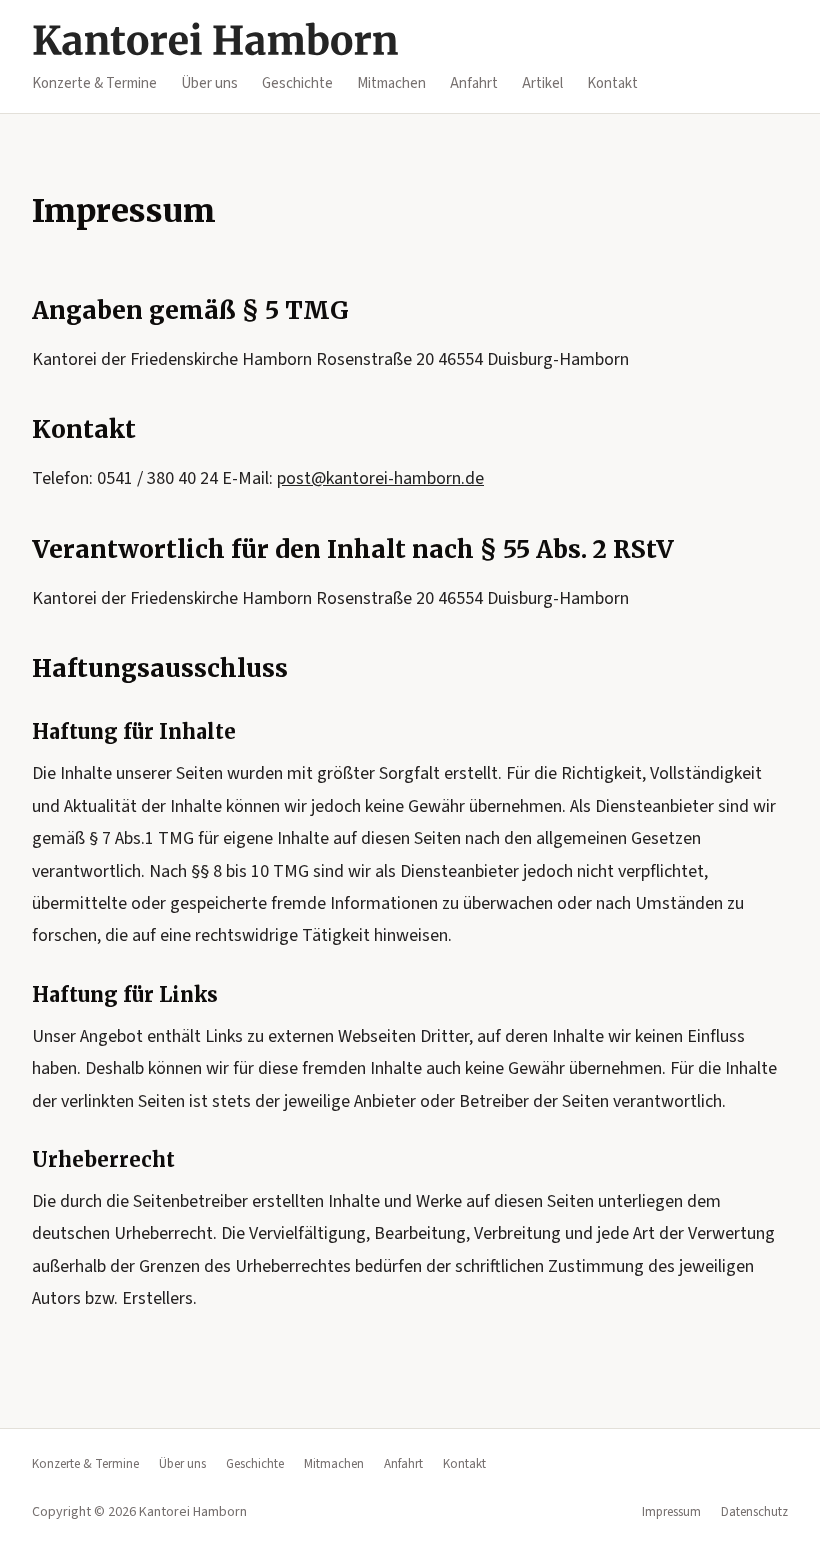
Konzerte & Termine (94, 83)
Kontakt (612, 83)
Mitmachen (391, 83)
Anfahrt (474, 83)
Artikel (542, 83)
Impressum (671, 1512)
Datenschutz (754, 1512)
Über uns (209, 83)
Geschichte (297, 83)
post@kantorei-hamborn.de (380, 478)
